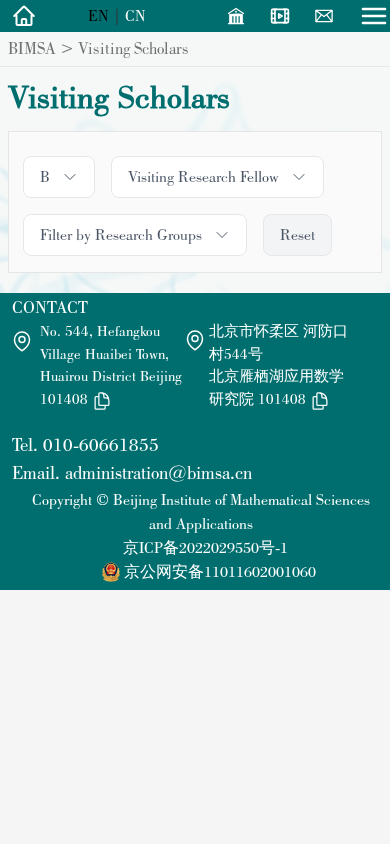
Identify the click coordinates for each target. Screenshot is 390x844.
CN (135, 15)
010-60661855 (101, 444)
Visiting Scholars (133, 48)
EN (98, 15)
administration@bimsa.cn (158, 472)
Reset (297, 234)
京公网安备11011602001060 (220, 571)
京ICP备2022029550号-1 (205, 547)
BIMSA (32, 48)
